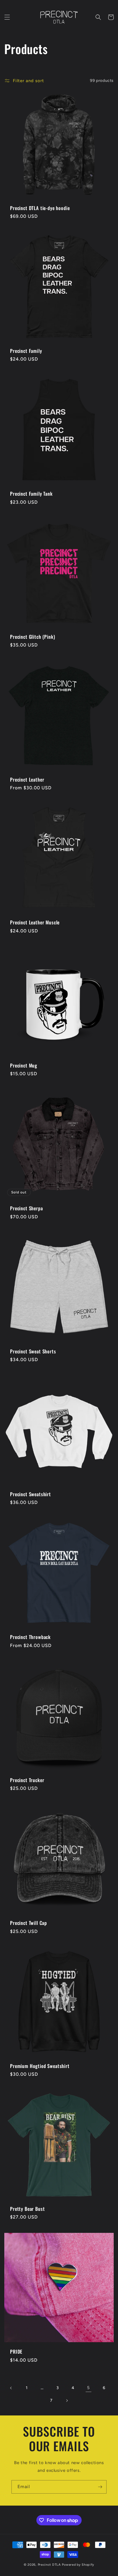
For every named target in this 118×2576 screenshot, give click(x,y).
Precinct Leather (27, 780)
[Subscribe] (100, 2487)
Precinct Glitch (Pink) (33, 637)
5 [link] (88, 2388)
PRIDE (16, 2352)
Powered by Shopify (78, 2565)
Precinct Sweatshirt (31, 1494)
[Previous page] (11, 2388)
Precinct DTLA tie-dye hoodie (40, 208)
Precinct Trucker (27, 1780)
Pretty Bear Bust (27, 2209)
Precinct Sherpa (26, 1208)
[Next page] (67, 2401)
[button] (7, 17)
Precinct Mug (24, 1065)
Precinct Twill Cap (28, 1923)
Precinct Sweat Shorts (33, 1351)
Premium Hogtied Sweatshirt (40, 2066)
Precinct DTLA (50, 2565)
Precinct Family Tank (31, 494)
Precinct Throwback (30, 1637)
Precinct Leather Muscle (35, 922)
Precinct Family (26, 351)
